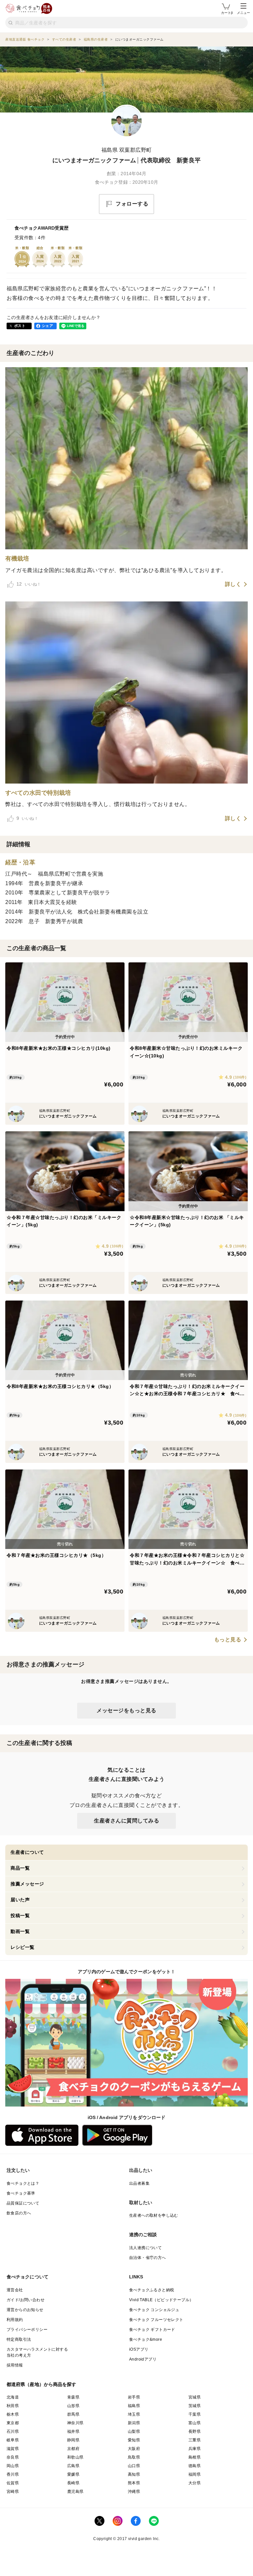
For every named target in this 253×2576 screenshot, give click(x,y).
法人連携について (145, 2248)
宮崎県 (13, 2492)
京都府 (73, 2449)
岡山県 (13, 2466)
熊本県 (134, 2483)
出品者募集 (139, 2183)
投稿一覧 (20, 1916)
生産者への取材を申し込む (154, 2215)
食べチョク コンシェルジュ (154, 2310)
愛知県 (134, 2440)
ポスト (20, 326)
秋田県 (13, 2406)
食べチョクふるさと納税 (152, 2290)
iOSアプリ (139, 2349)
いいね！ (29, 584)
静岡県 (73, 2440)
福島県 (134, 2406)
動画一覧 (20, 1931)
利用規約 (15, 2320)
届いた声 (20, 1900)
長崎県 (73, 2483)
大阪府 (134, 2449)
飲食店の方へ (19, 2213)
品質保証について (23, 2203)
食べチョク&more (146, 2339)
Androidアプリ (143, 2359)
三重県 (195, 2440)
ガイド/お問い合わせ (26, 2300)
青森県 (73, 2397)
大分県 (195, 2483)
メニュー (243, 13)
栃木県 (13, 2414)
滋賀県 (13, 2449)
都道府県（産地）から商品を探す (42, 2384)
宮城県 (195, 2397)
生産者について (27, 1852)
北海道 (13, 2397)
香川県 (13, 2474)
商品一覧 (20, 1868)
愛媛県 (73, 2474)
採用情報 (15, 2365)
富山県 (195, 2423)
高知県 (134, 2474)
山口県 (134, 2466)
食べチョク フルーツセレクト (156, 2320)
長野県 (195, 2431)
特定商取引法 (19, 2339)
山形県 (73, 2406)
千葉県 (195, 2414)
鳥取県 (134, 2457)
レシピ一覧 (23, 1947)
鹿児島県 (75, 2492)
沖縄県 (134, 2492)
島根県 (195, 2457)
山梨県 (134, 2431)
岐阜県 (13, 2440)
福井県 (73, 2431)
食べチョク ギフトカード (152, 2330)
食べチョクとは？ (23, 2183)
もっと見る (228, 1640)
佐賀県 (13, 2483)
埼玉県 (134, 2414)
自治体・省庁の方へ (148, 2258)
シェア (47, 326)
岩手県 (134, 2397)
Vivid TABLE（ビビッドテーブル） (161, 2300)
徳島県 (195, 2466)
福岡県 (195, 2474)
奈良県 (13, 2457)
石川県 (13, 2431)
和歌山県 (75, 2457)
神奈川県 (75, 2423)
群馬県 (73, 2414)
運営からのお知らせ (25, 2310)
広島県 (73, 2466)
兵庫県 (195, 2449)
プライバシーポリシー (27, 2330)
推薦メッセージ (27, 1884)
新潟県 (134, 2423)
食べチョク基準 (21, 2193)
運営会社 (15, 2290)
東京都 (13, 2423)
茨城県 (195, 2406)
